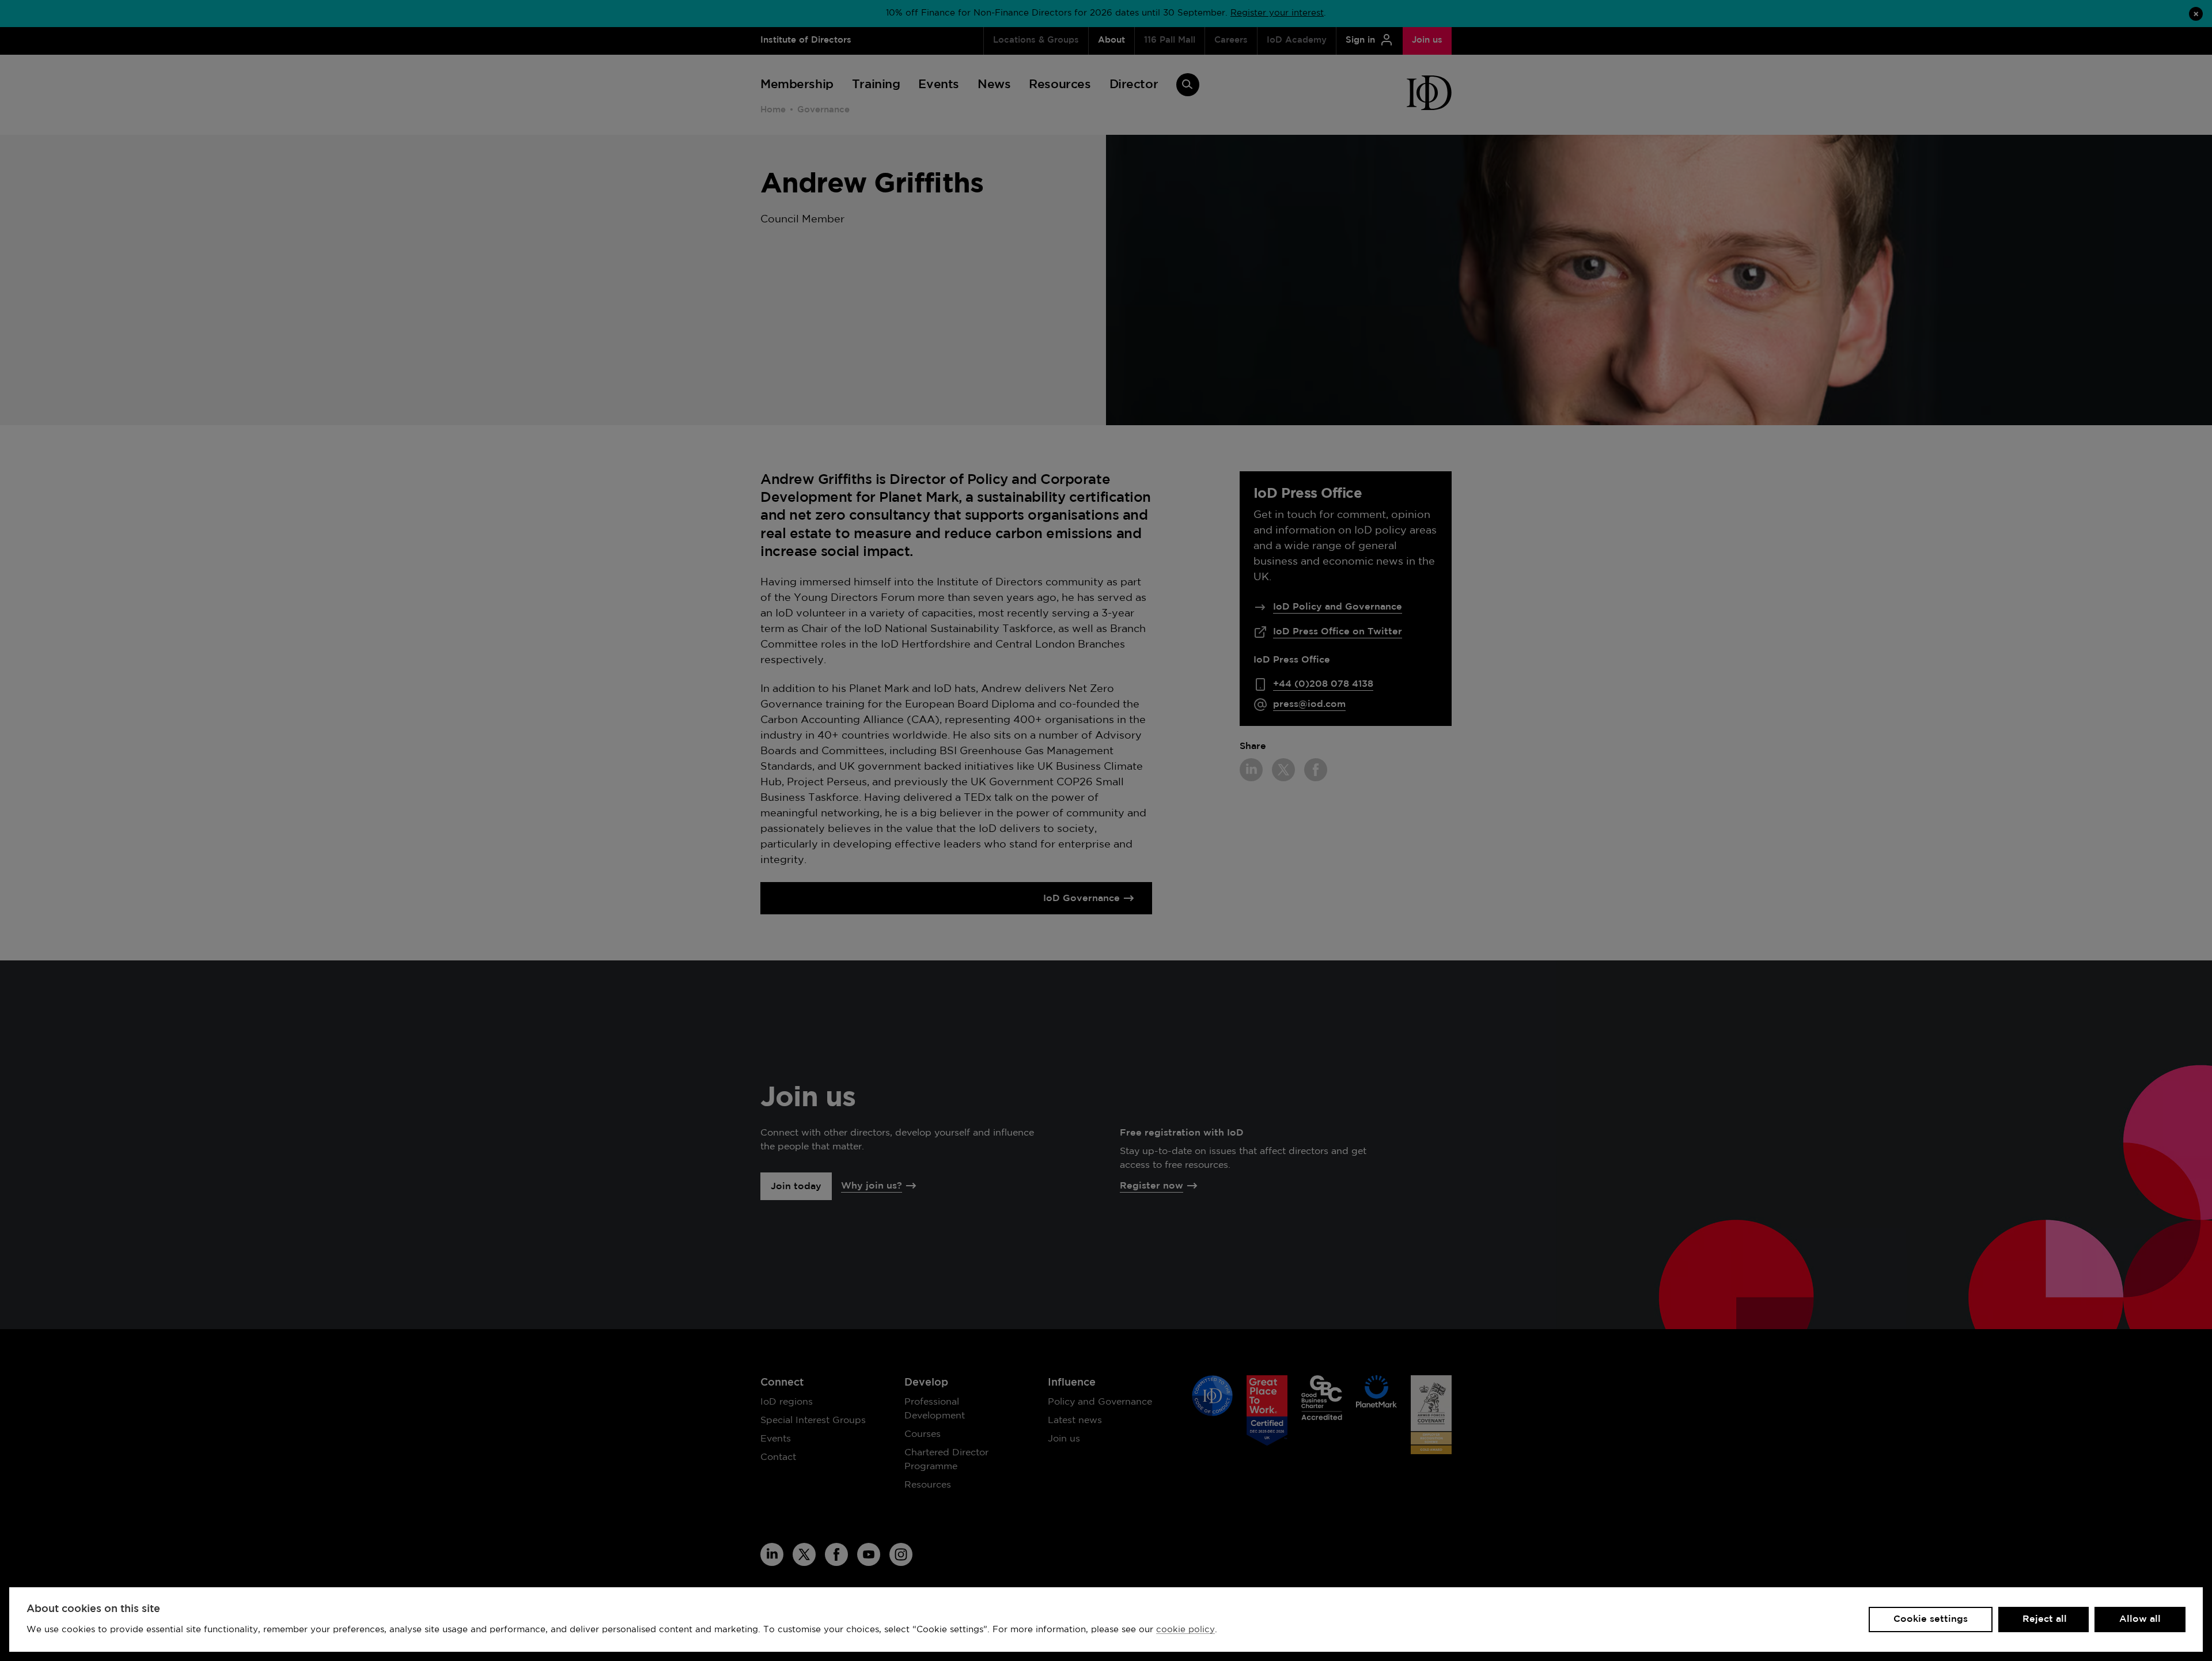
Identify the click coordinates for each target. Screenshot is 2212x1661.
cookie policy (1185, 1630)
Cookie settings (1931, 1619)
